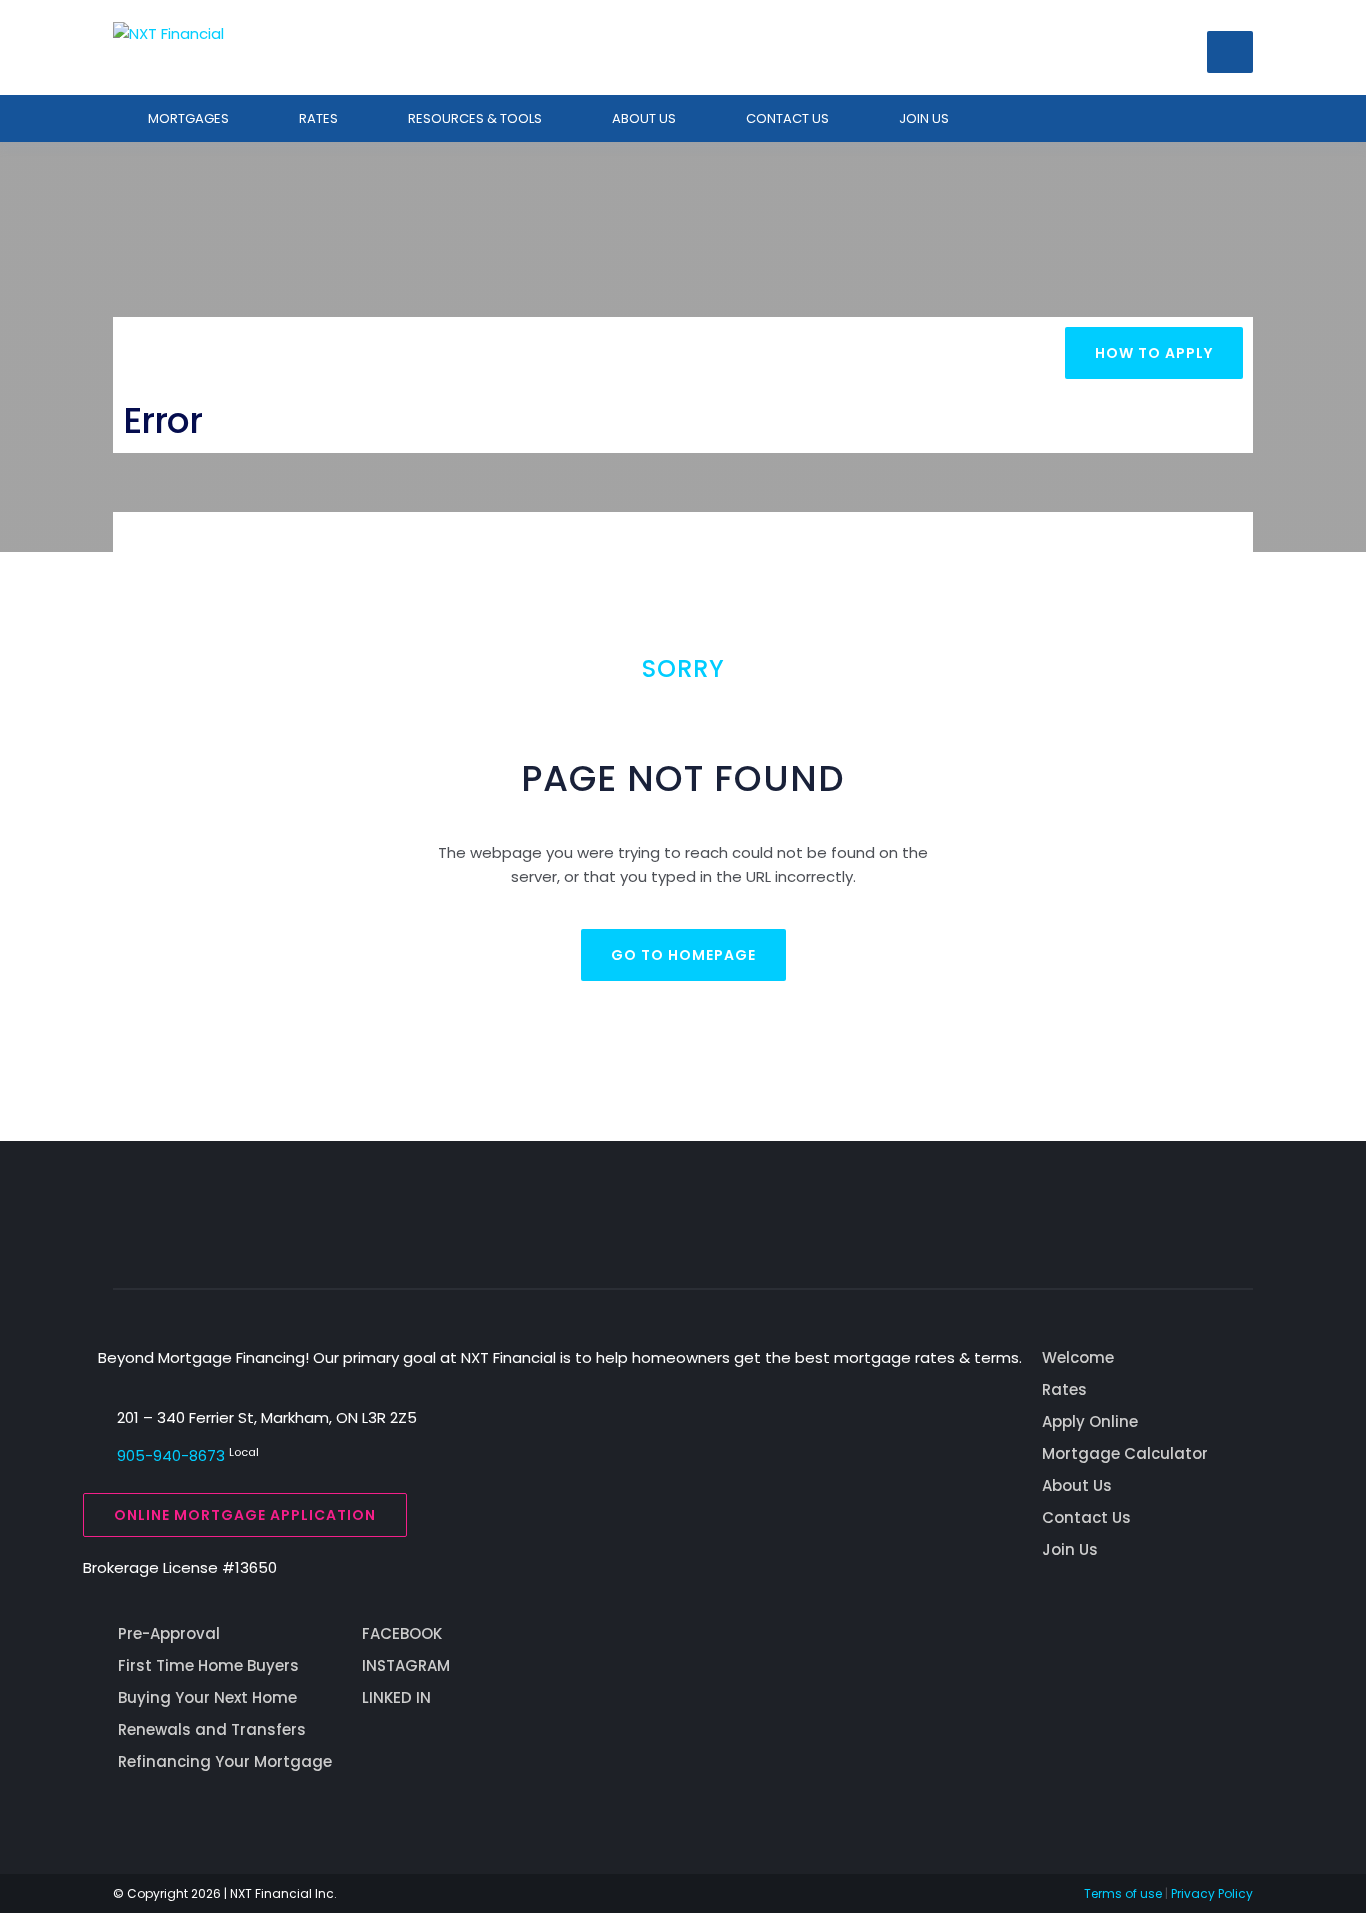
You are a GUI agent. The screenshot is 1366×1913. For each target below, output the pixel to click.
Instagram (406, 1665)
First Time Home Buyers (208, 1665)
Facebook (402, 1633)
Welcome (1078, 1357)
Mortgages (188, 118)
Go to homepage (683, 955)
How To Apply (1154, 353)
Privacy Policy (1212, 1893)
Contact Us (1086, 1517)
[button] (1230, 52)
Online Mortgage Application (245, 1515)
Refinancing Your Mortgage (225, 1761)
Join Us (924, 118)
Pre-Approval (169, 1633)
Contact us (787, 118)
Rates (318, 118)
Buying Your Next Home (207, 1697)
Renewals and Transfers (212, 1729)
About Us (644, 118)
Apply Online (1090, 1421)
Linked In (396, 1697)
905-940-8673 (171, 1455)
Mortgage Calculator (1125, 1453)
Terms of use (1123, 1893)
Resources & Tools (475, 118)
